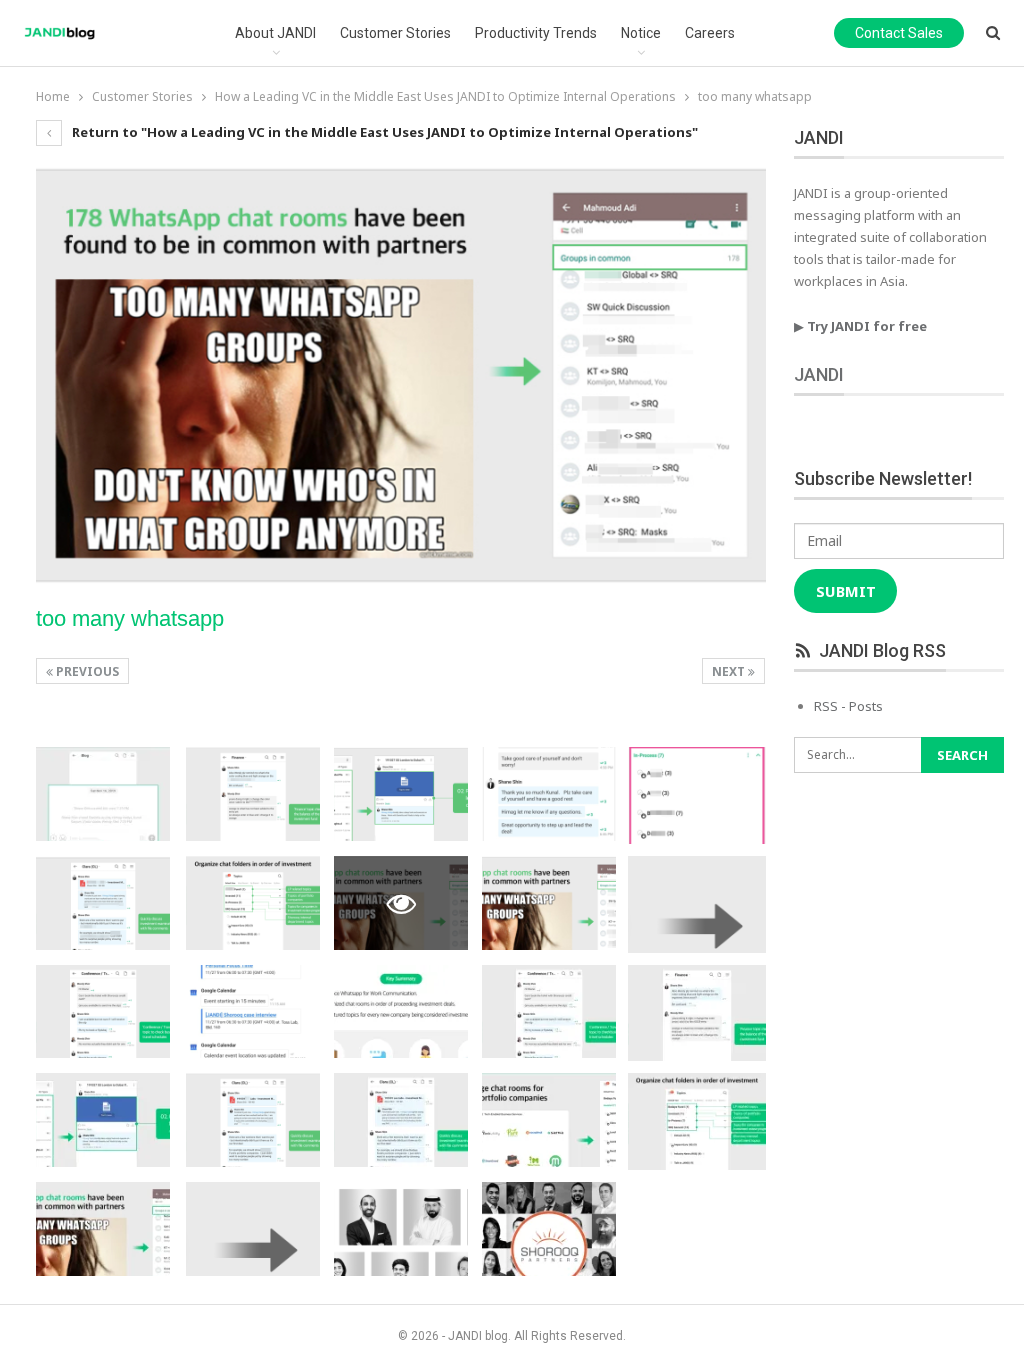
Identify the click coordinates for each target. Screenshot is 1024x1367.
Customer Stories (395, 33)
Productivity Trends (536, 33)
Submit (846, 591)
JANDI (819, 374)
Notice (641, 33)
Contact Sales (899, 33)
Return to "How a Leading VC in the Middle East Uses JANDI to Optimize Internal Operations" (383, 132)
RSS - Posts (848, 706)
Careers (710, 33)
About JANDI (275, 33)
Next (730, 671)
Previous (86, 671)
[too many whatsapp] (103, 794)
